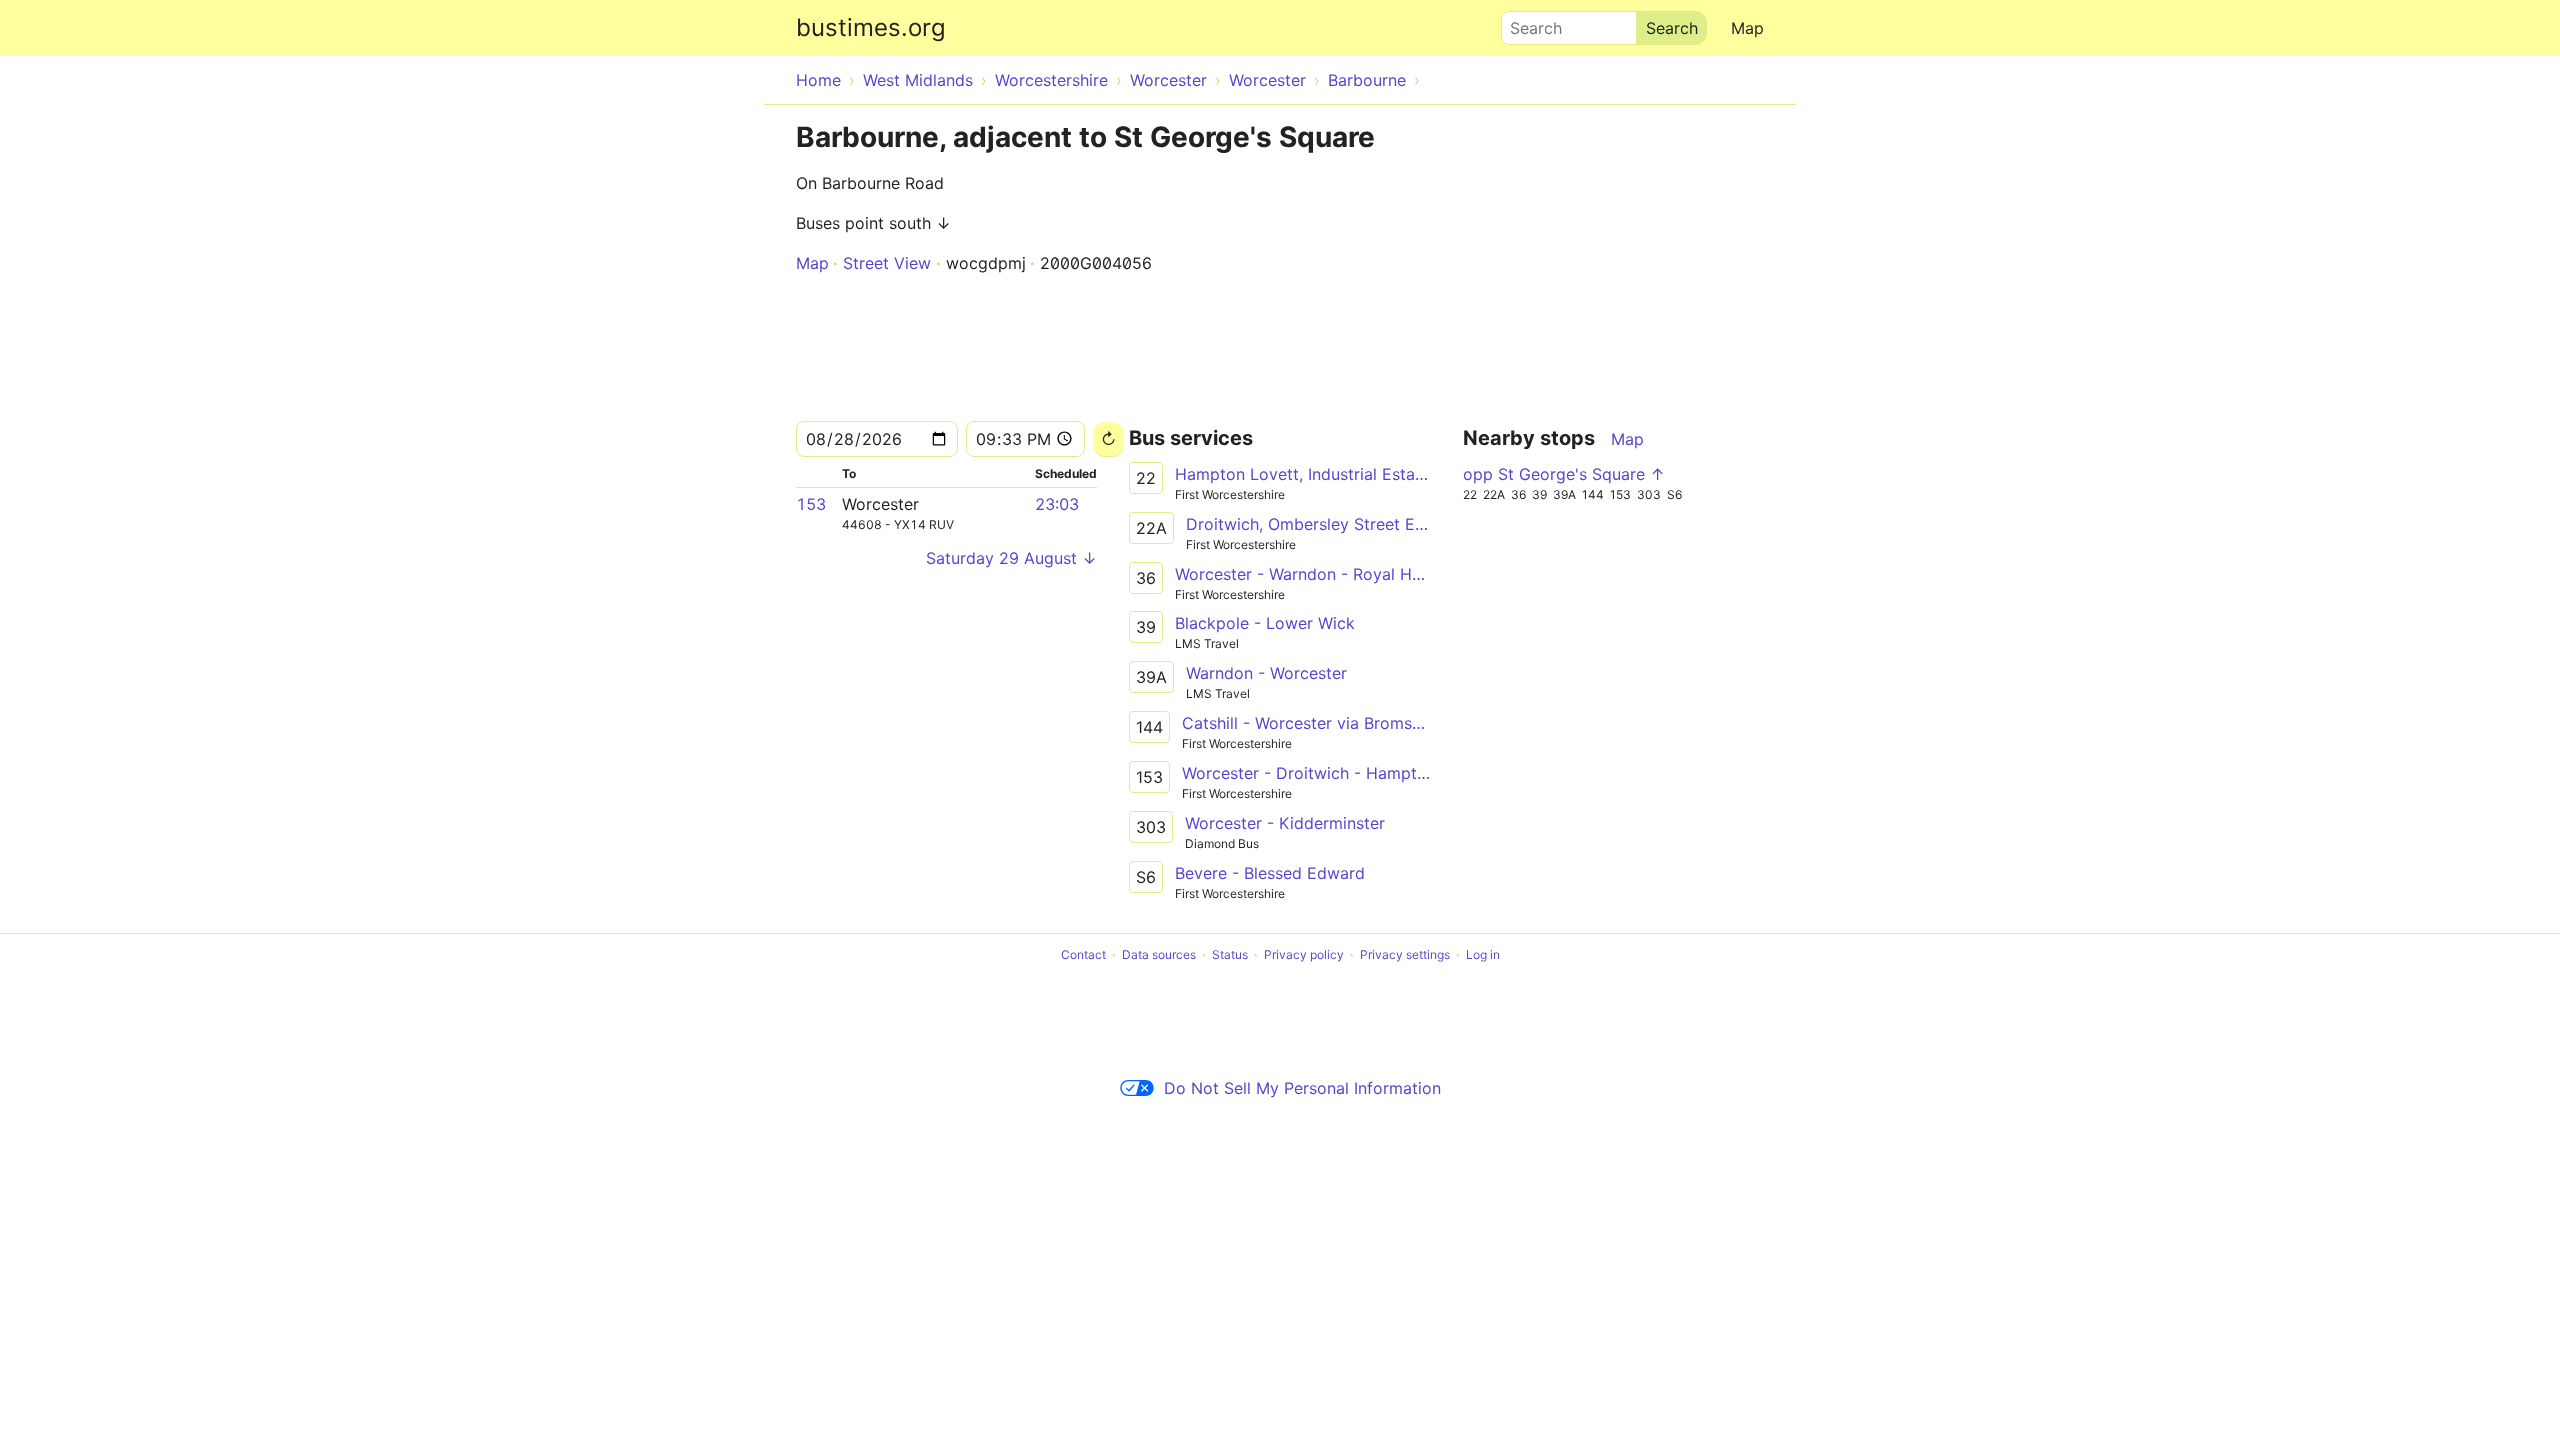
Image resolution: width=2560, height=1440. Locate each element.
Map (1747, 28)
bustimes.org (871, 27)
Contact (1083, 954)
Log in (1483, 954)
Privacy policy (1304, 954)
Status (1230, 954)
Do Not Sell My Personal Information (1302, 1088)
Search (1527, 23)
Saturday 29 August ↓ (1011, 558)
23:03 (1057, 504)
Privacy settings (1405, 954)
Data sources (1159, 954)
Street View (887, 263)
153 (811, 504)
